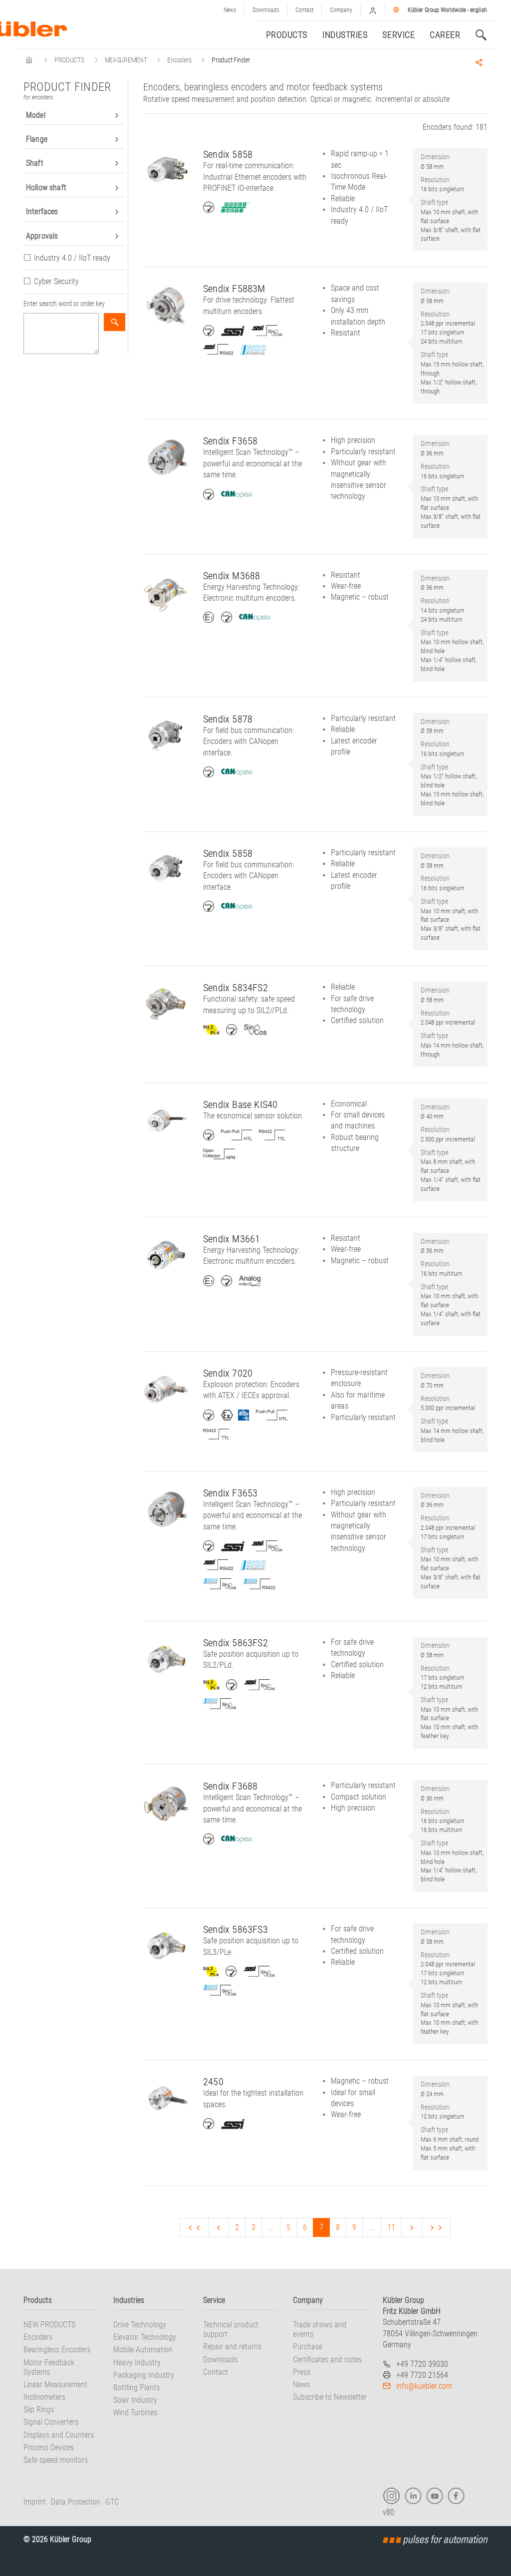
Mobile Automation (143, 2350)
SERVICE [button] (398, 35)
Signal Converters (51, 2422)
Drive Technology (140, 2325)
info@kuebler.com (424, 2386)
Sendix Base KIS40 (240, 1104)
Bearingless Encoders (57, 2350)
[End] (436, 2227)
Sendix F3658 (230, 441)
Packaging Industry (144, 2375)
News (230, 10)
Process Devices (49, 2447)
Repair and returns (232, 2347)
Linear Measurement (55, 2385)
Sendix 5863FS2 (236, 1643)
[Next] (412, 2227)
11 (391, 2227)
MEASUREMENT (126, 60)
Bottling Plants (136, 2388)
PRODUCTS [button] (287, 35)
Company (341, 10)
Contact (304, 10)
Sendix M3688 (232, 576)
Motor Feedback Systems (49, 2367)
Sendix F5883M (234, 289)
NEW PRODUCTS (49, 2325)
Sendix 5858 (228, 154)
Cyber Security (56, 281)
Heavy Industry (137, 2363)
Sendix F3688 (230, 1786)
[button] (373, 10)
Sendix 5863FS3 (236, 1929)
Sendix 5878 (228, 719)
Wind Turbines (135, 2412)
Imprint (35, 2502)
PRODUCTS (69, 60)
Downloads (266, 10)
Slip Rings (39, 2409)
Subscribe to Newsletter (330, 2397)
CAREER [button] (445, 35)
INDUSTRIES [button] (345, 35)
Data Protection (76, 2502)
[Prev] (219, 2227)
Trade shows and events (320, 2329)
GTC (112, 2502)
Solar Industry (135, 2400)
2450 (213, 2082)
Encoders (179, 60)
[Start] (194, 2227)
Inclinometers (44, 2397)
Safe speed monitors (56, 2460)
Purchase (308, 2347)
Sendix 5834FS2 (236, 988)
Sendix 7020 (228, 1373)
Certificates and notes (327, 2360)
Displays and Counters (59, 2435)
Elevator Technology (145, 2337)
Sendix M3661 (232, 1239)
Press (302, 2372)
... (271, 2227)
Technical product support (231, 2329)
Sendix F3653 (230, 1493)
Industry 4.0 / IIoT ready (72, 258)
